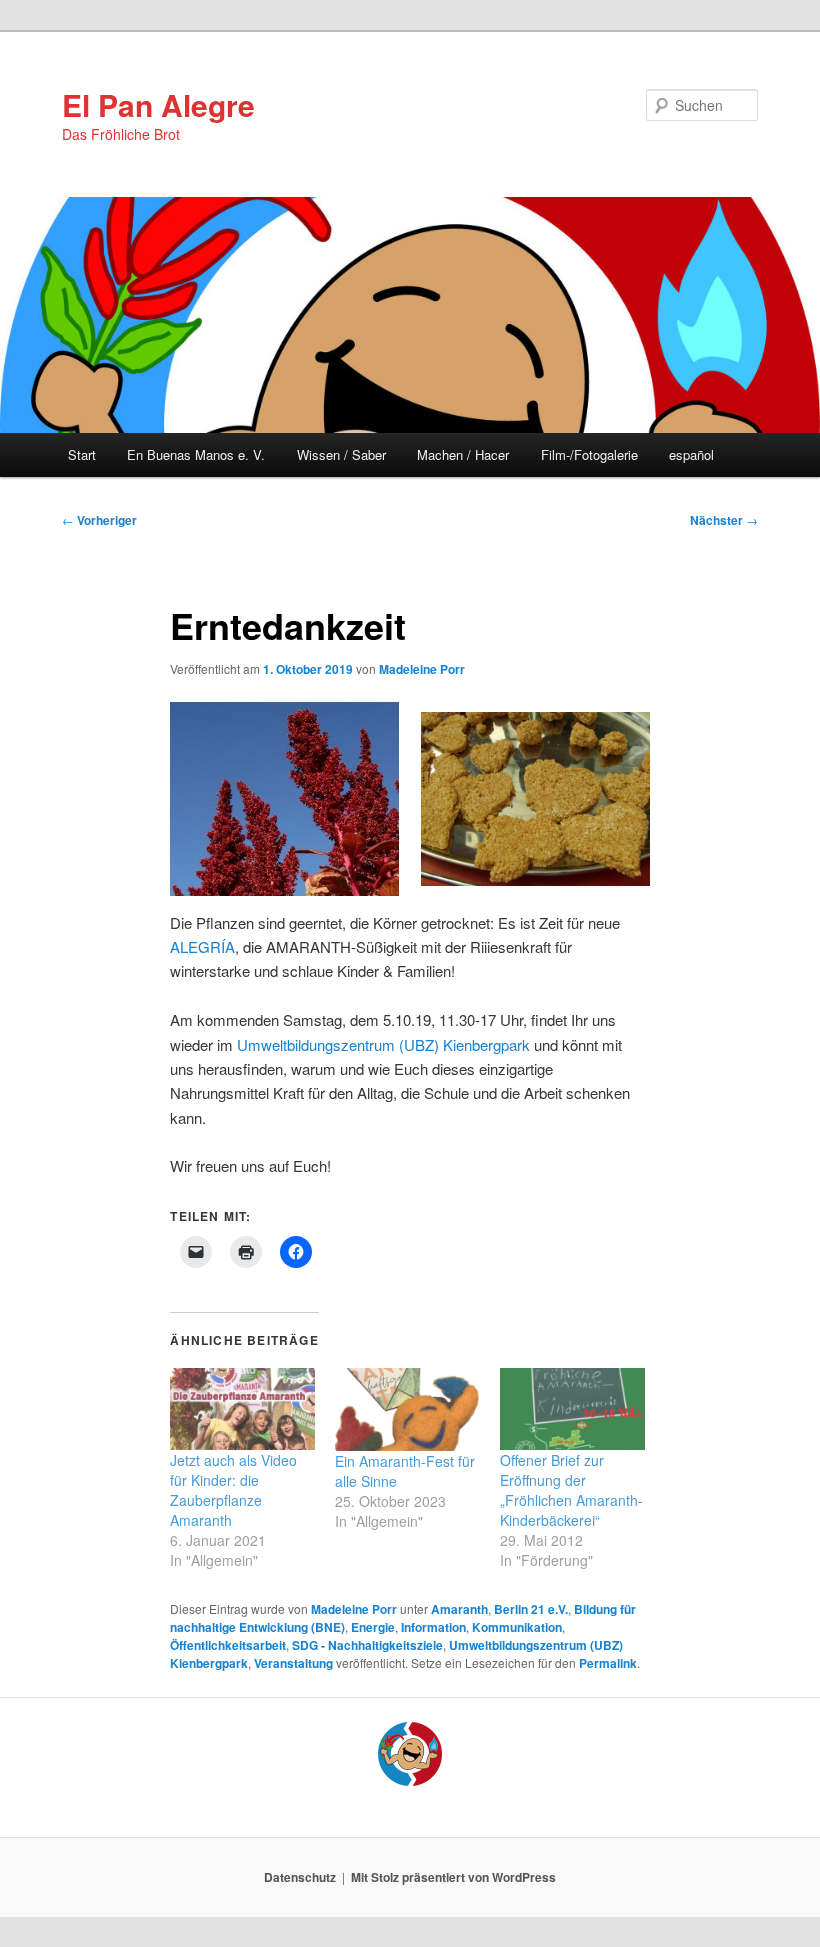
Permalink (608, 1663)
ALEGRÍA (202, 946)
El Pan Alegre (158, 104)
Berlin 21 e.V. (531, 1609)
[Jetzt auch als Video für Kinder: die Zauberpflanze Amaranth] (242, 1409)
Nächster (724, 520)
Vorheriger (99, 520)
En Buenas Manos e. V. (196, 454)
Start (82, 454)
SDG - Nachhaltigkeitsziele (367, 1645)
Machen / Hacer (463, 454)
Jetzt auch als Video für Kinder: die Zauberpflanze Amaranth (233, 1490)
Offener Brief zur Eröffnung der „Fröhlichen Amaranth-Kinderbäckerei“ (571, 1490)
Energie (373, 1627)
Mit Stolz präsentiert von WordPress (453, 1877)
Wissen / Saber (341, 454)
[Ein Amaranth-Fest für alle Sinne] (407, 1409)
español (691, 454)
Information (433, 1627)
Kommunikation (517, 1627)
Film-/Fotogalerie (589, 454)
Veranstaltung (293, 1663)
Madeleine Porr (422, 669)
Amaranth (459, 1609)
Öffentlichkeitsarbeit (228, 1645)
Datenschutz (300, 1877)
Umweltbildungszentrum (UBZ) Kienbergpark (383, 1044)
